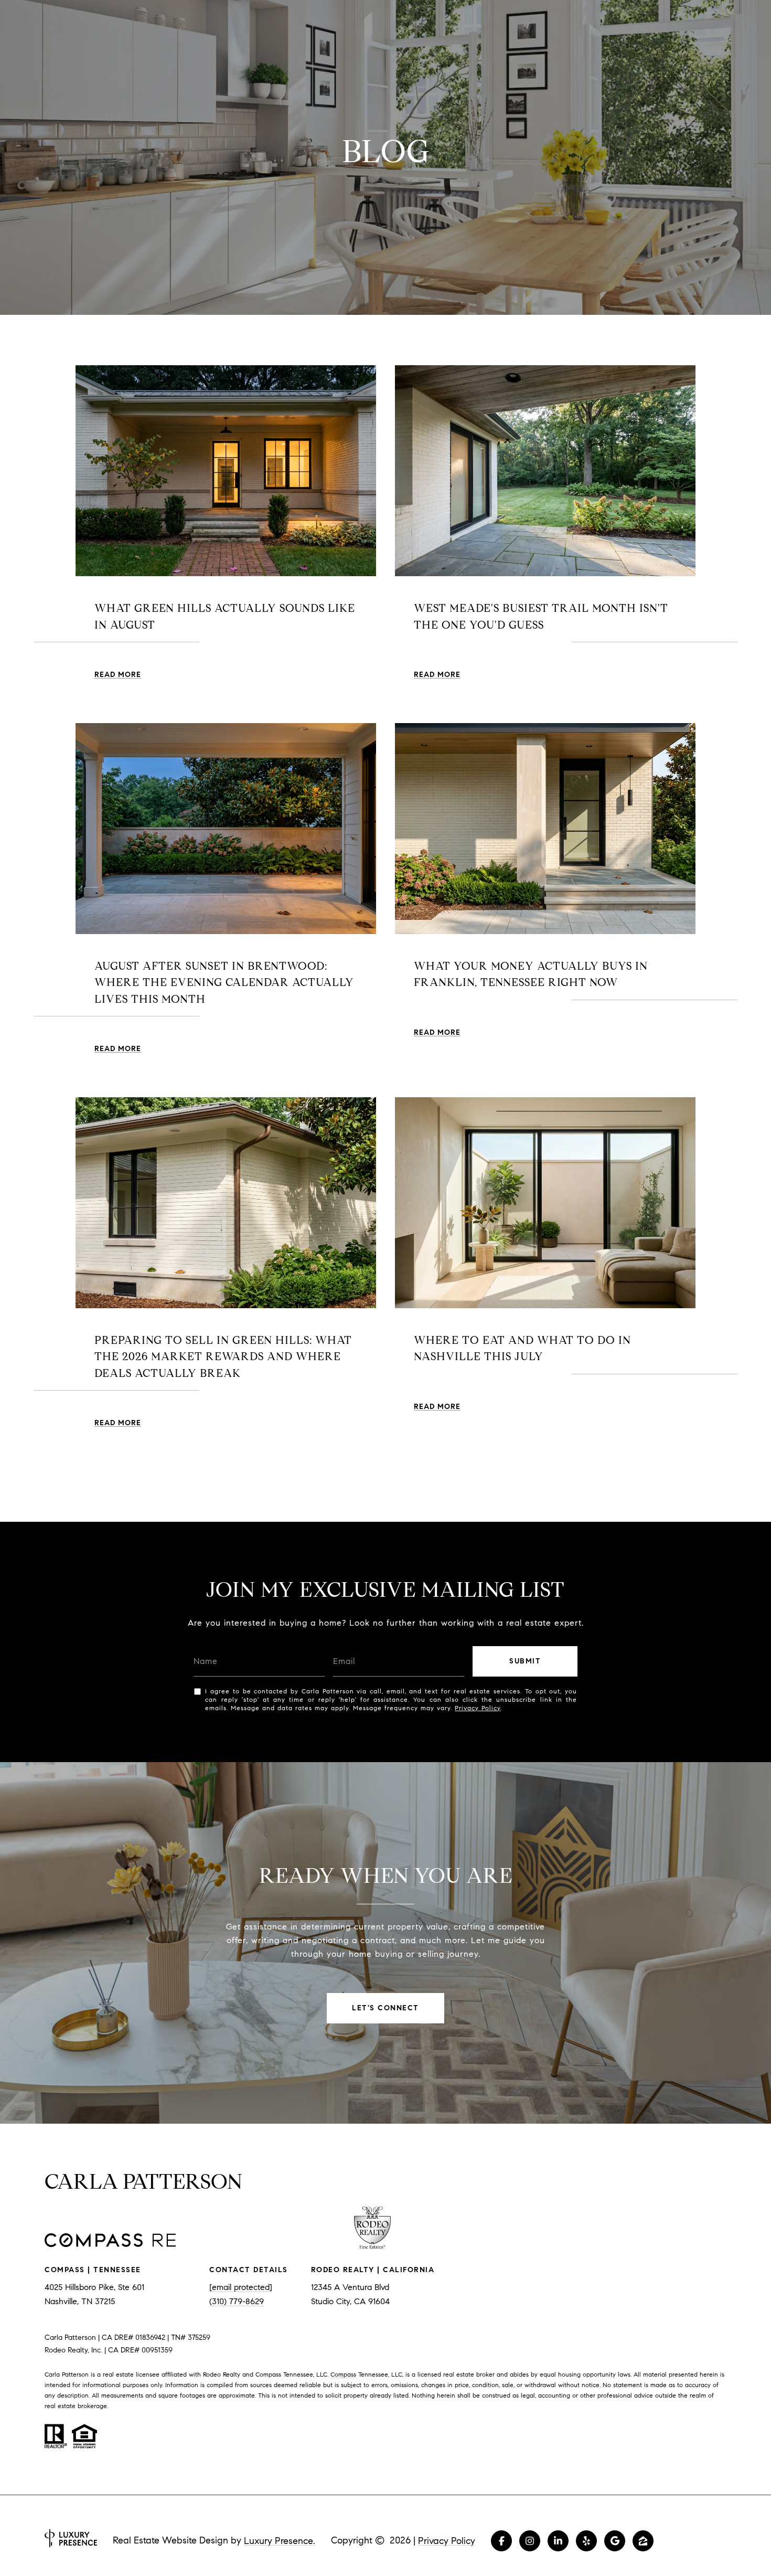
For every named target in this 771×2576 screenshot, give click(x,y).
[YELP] (586, 2541)
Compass (343, 2374)
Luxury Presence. (280, 2541)
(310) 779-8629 (237, 2301)
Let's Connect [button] (385, 2008)
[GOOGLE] (615, 2541)
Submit (525, 1661)
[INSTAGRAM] (530, 2541)
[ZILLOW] (643, 2541)
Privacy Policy (478, 1708)
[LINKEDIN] (558, 2541)
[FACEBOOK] (501, 2541)
